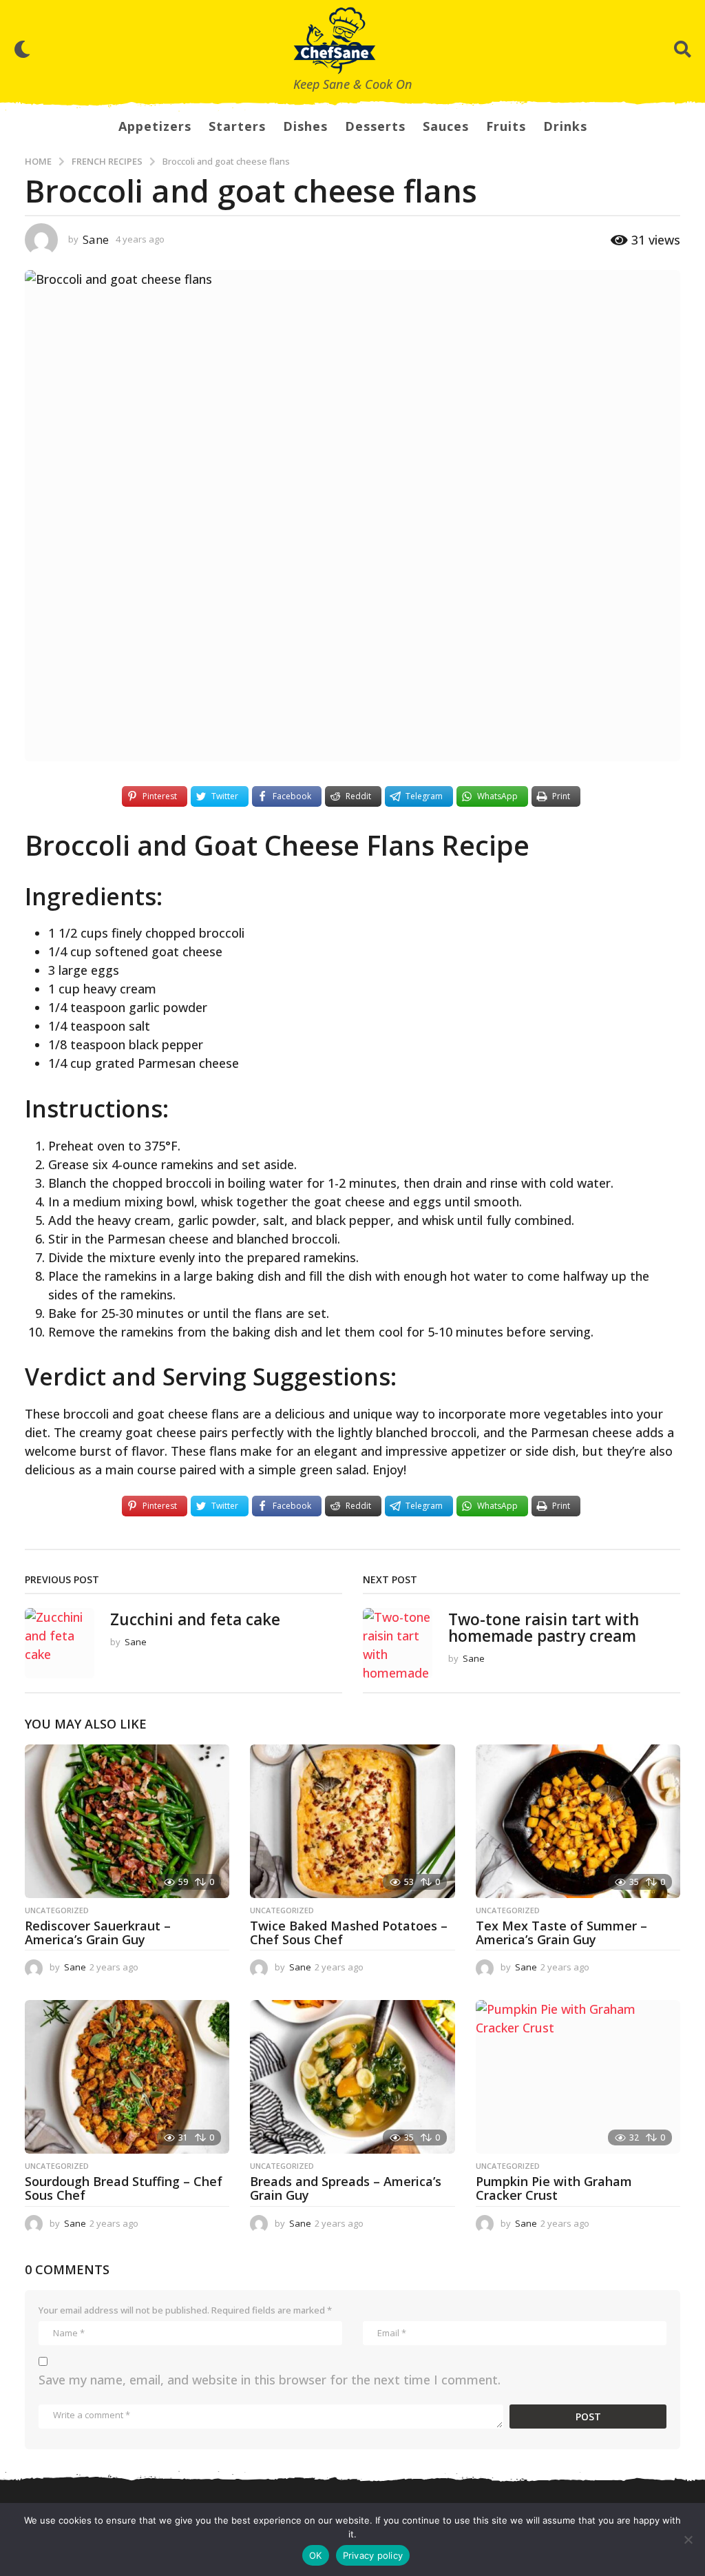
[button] (22, 49)
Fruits (506, 126)
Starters (237, 126)
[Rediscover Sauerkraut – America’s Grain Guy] (127, 1821)
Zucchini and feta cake (195, 1619)
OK (316, 2555)
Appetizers (155, 126)
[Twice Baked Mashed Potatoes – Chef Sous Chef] (352, 1821)
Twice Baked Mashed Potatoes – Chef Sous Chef (349, 1933)
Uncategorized (57, 1910)
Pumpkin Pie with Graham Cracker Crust (554, 2188)
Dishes (305, 126)
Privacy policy (373, 2555)
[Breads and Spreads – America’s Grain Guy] (352, 2077)
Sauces (446, 126)
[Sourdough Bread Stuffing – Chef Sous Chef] (127, 2077)
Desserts (375, 126)
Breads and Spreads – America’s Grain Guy (346, 2188)
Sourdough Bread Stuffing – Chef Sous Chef (124, 2188)
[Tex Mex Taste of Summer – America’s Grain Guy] (578, 1821)
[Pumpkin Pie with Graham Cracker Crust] (578, 2077)
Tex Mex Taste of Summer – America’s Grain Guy (561, 1933)
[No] (688, 2539)
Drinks (565, 126)
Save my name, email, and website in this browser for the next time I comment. (270, 2380)
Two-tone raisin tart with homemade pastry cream (544, 1628)
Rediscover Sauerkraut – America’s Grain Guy (98, 1933)
